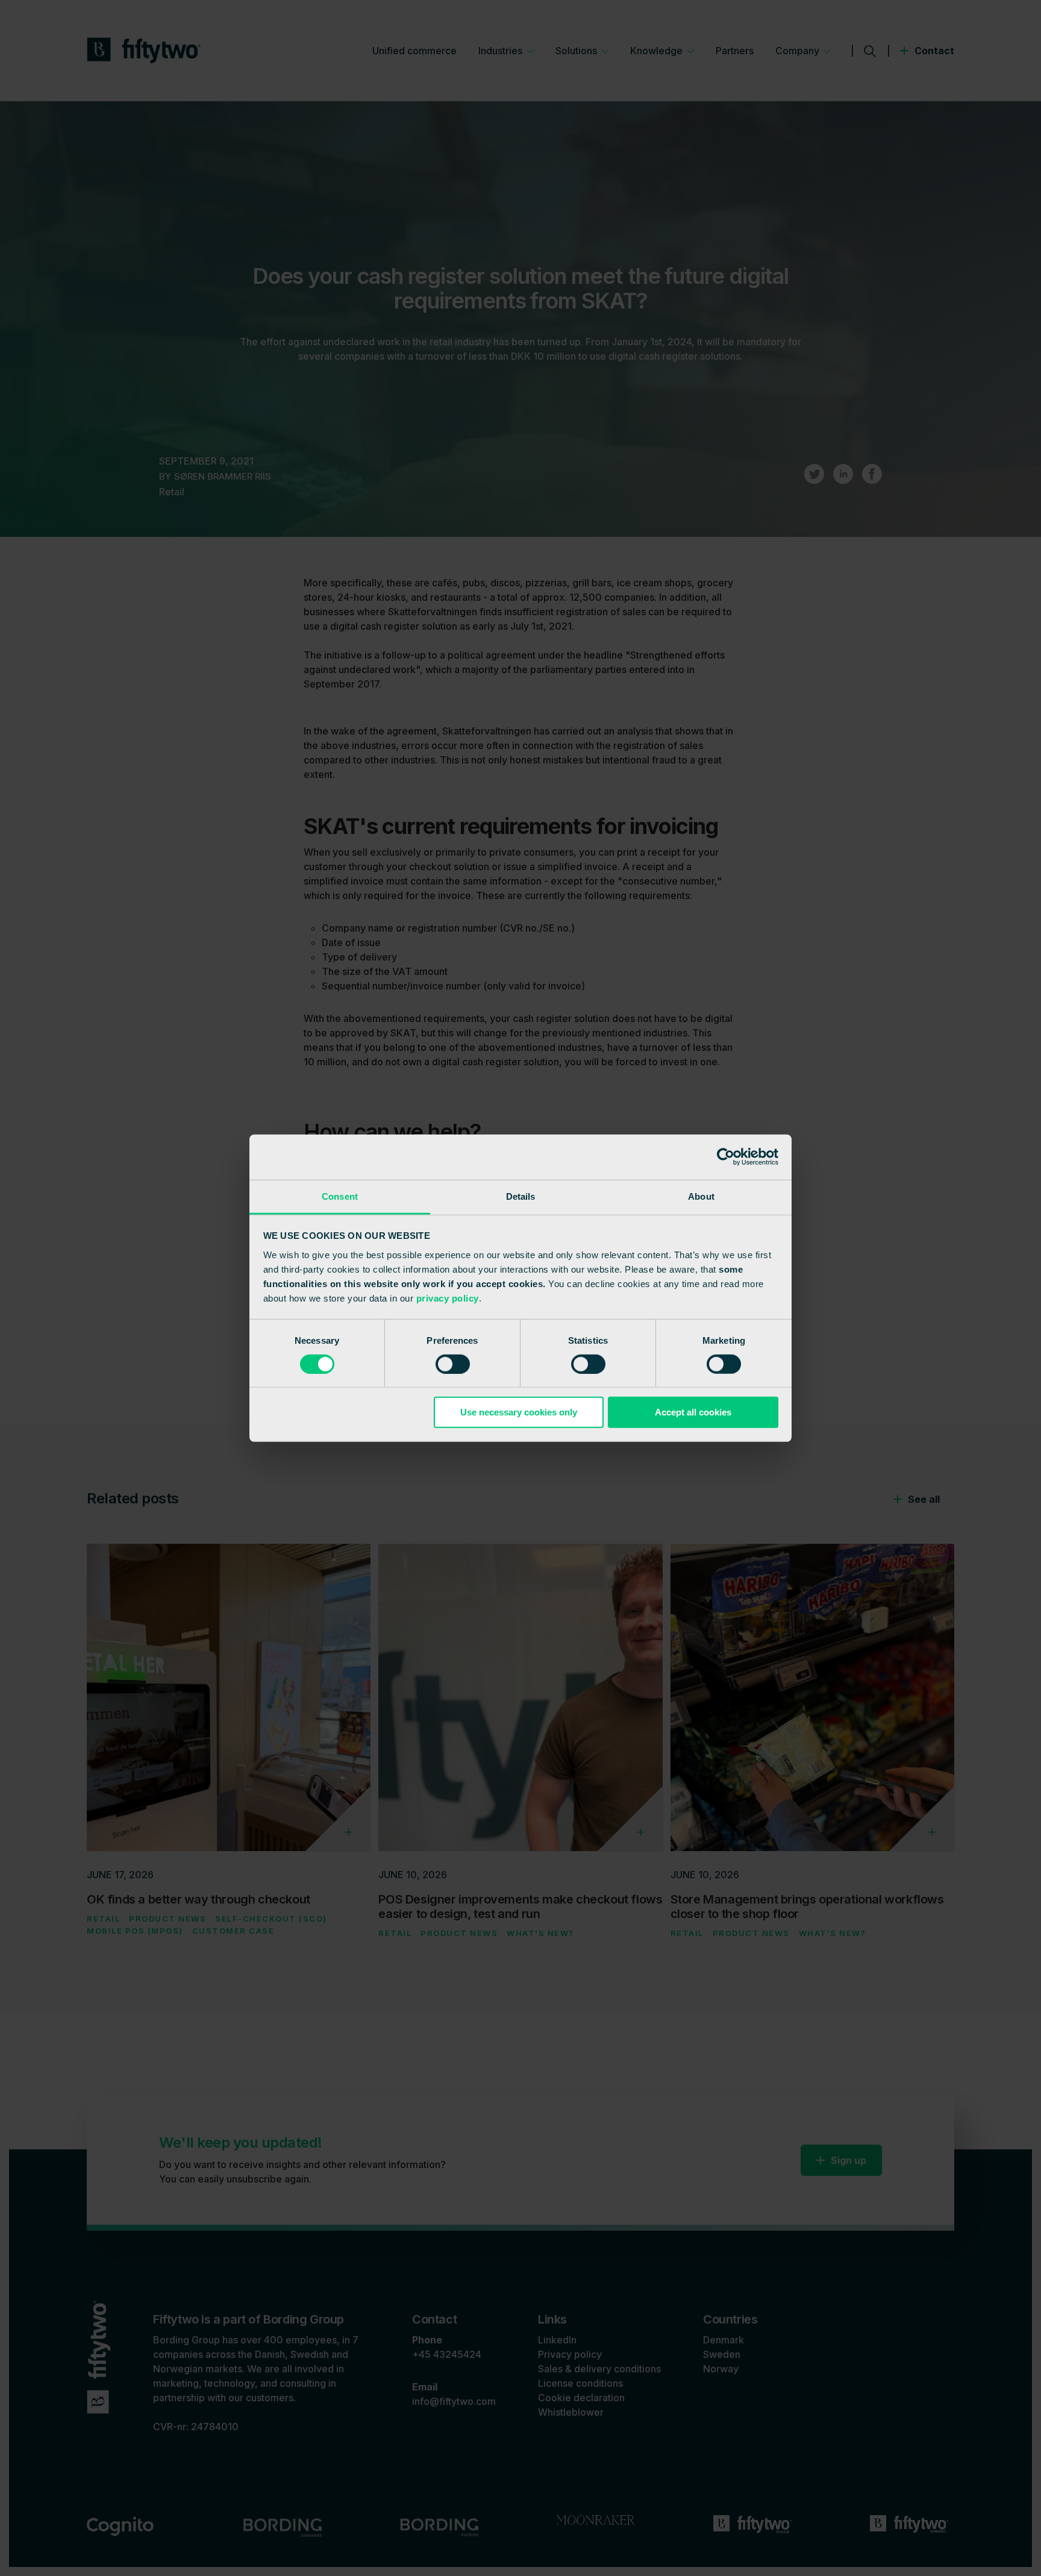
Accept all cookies (693, 1412)
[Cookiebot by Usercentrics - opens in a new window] (726, 1157)
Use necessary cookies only (519, 1412)
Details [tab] (521, 1196)
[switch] (453, 1364)
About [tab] (701, 1196)
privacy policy (448, 1298)
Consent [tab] (340, 1196)
